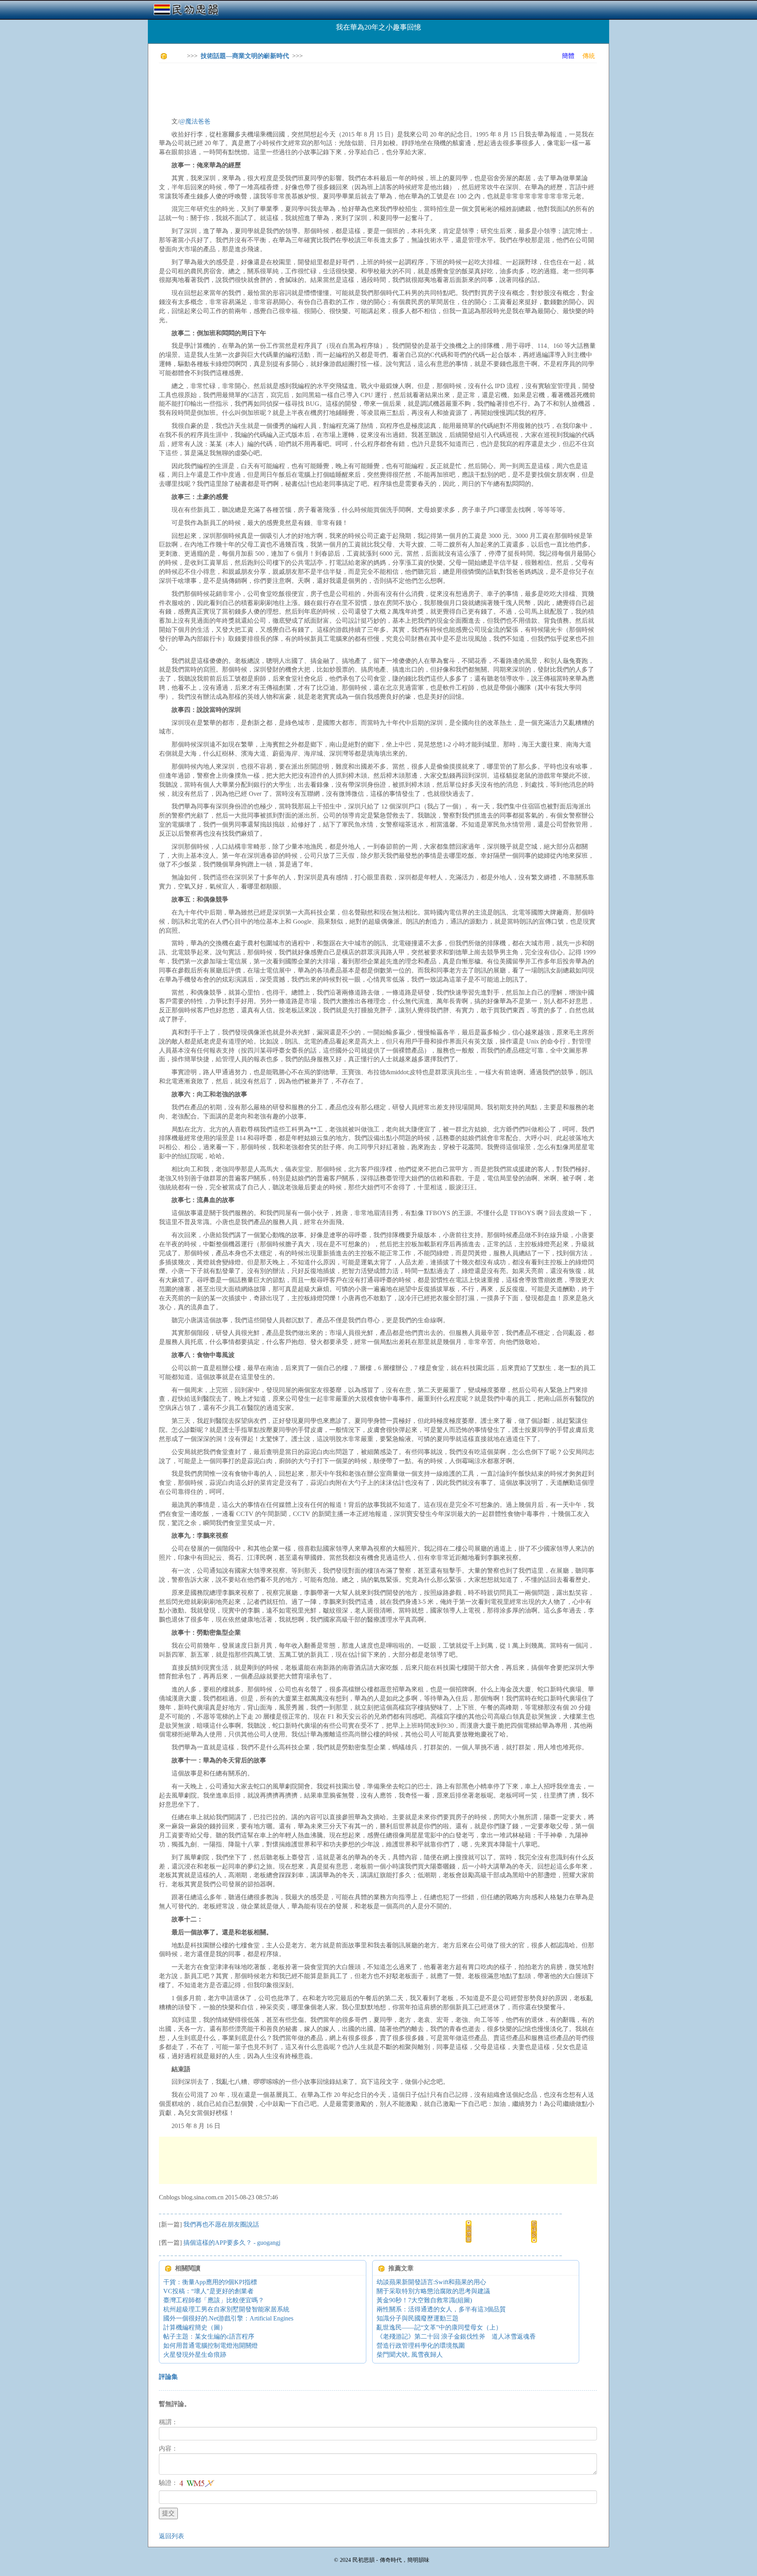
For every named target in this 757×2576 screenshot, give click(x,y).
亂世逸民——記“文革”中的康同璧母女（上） (439, 2327)
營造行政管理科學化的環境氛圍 (421, 2345)
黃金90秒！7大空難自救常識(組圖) (424, 2300)
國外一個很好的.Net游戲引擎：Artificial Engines (228, 2318)
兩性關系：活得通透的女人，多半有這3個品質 (441, 2309)
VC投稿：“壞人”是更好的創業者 (208, 2291)
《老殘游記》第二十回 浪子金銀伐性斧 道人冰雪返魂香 (456, 2336)
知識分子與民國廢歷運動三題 (418, 2318)
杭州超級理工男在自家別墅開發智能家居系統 (226, 2309)
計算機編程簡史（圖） (195, 2327)
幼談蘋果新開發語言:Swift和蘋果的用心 (431, 2282)
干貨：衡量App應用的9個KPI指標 (210, 2282)
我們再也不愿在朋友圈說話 (221, 2224)
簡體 (568, 56)
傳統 (589, 56)
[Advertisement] (302, 87)
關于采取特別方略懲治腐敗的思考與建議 (433, 2291)
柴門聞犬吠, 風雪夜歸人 (410, 2355)
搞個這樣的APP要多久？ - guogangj (232, 2243)
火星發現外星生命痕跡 (195, 2355)
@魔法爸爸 (195, 121)
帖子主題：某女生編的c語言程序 (209, 2336)
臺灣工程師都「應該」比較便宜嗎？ (214, 2300)
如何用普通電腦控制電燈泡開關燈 (211, 2345)
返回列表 (172, 2536)
